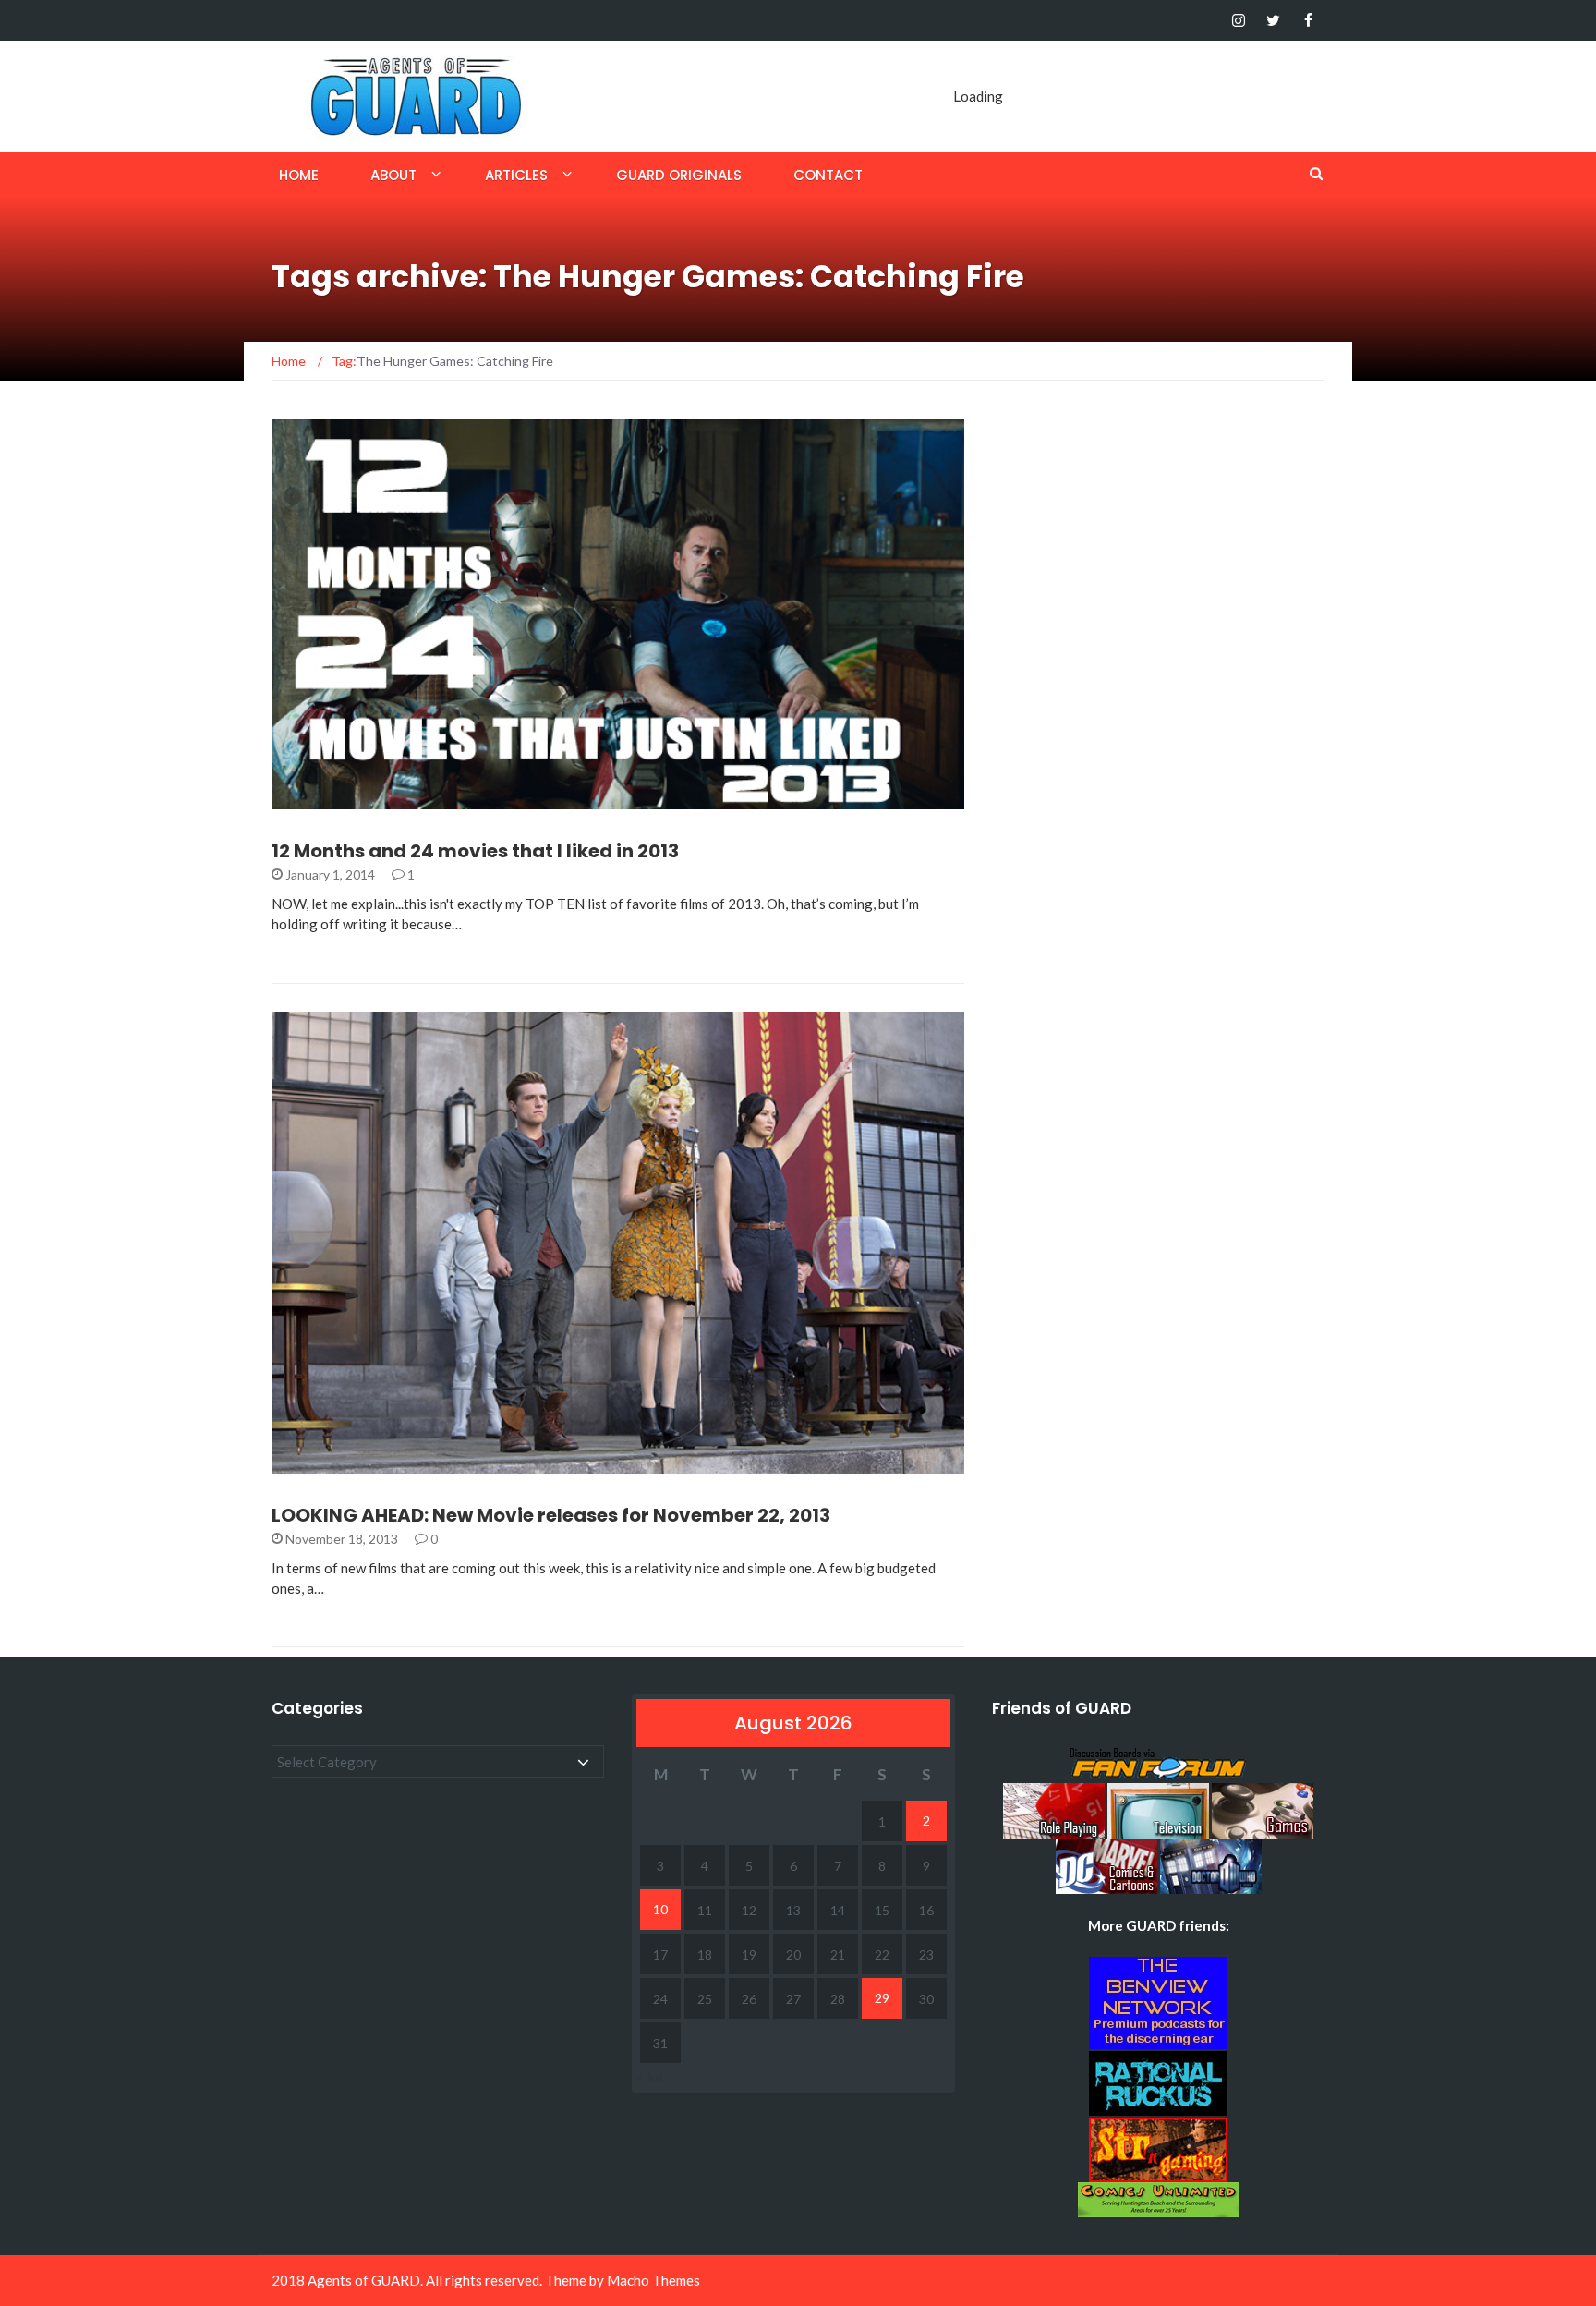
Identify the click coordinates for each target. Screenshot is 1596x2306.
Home (299, 175)
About (393, 175)
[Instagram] (1238, 20)
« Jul (649, 2077)
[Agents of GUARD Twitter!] (1273, 20)
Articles (516, 175)
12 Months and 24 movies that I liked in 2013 (475, 851)
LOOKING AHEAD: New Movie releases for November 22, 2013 (551, 1515)
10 (660, 1909)
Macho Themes (653, 2280)
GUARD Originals (679, 175)
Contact (828, 175)
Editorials (332, 799)
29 (882, 1998)
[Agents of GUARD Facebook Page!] (1308, 20)
